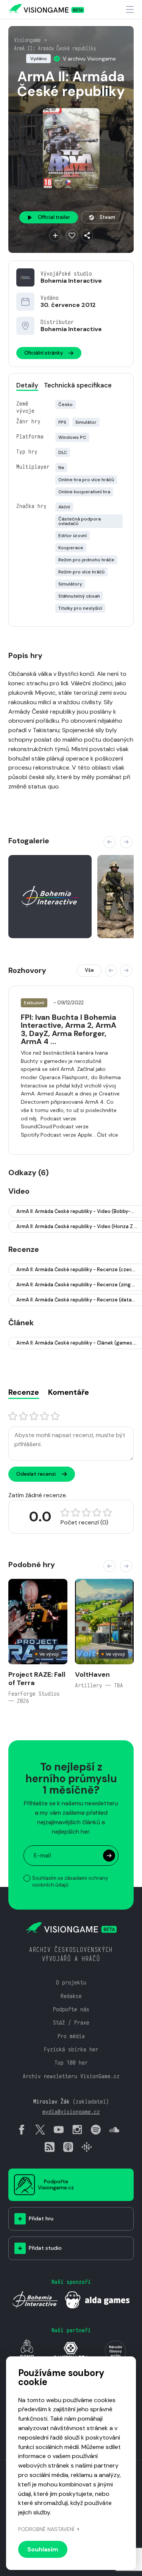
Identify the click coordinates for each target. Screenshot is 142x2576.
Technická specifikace (78, 385)
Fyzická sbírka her (71, 2049)
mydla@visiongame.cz (71, 2112)
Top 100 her (71, 2063)
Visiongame (27, 40)
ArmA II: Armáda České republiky (55, 48)
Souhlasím (43, 2549)
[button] (109, 842)
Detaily (27, 385)
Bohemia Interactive (71, 281)
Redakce (71, 1996)
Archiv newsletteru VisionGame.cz (71, 2076)
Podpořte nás (71, 2009)
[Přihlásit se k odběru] (109, 1856)
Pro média (71, 2036)
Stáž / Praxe (71, 2022)
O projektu (71, 1982)
